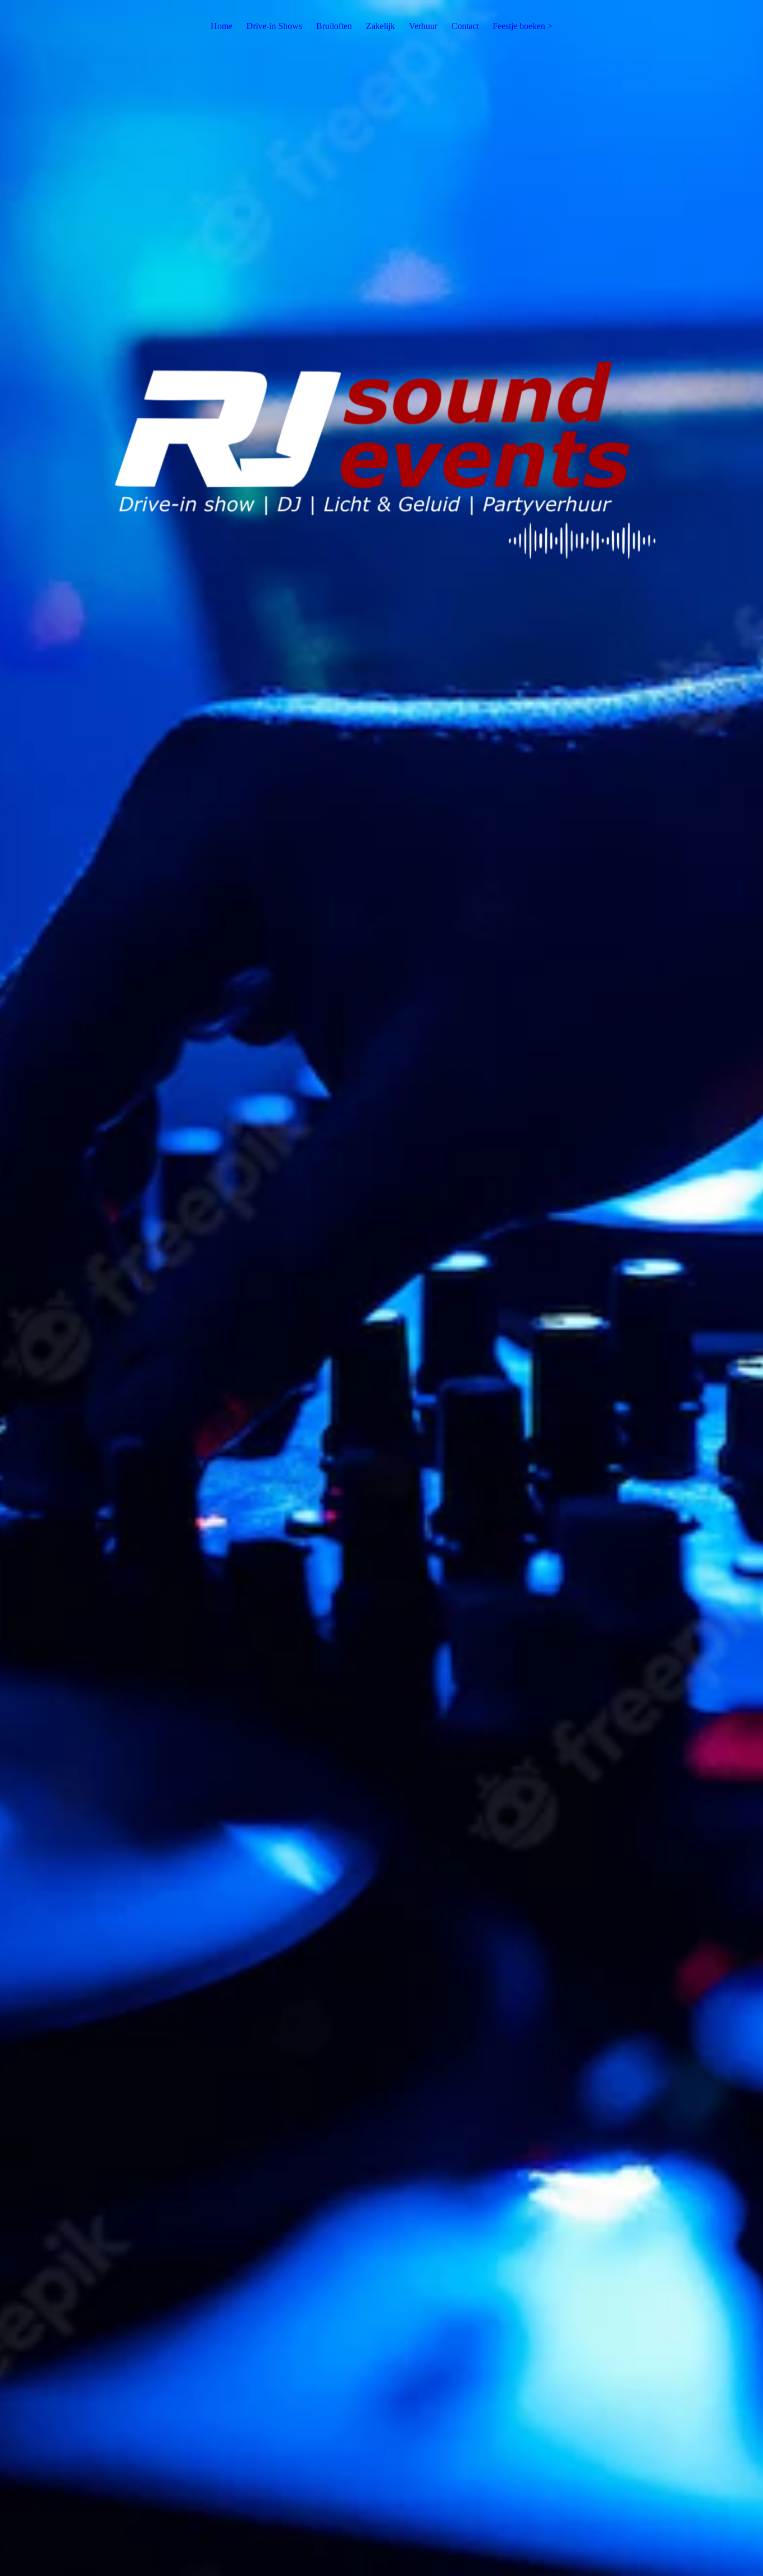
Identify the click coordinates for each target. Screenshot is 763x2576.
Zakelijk (380, 26)
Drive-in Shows (274, 26)
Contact (465, 26)
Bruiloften (334, 26)
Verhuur (423, 26)
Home (221, 26)
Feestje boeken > (523, 26)
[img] (381, 1288)
